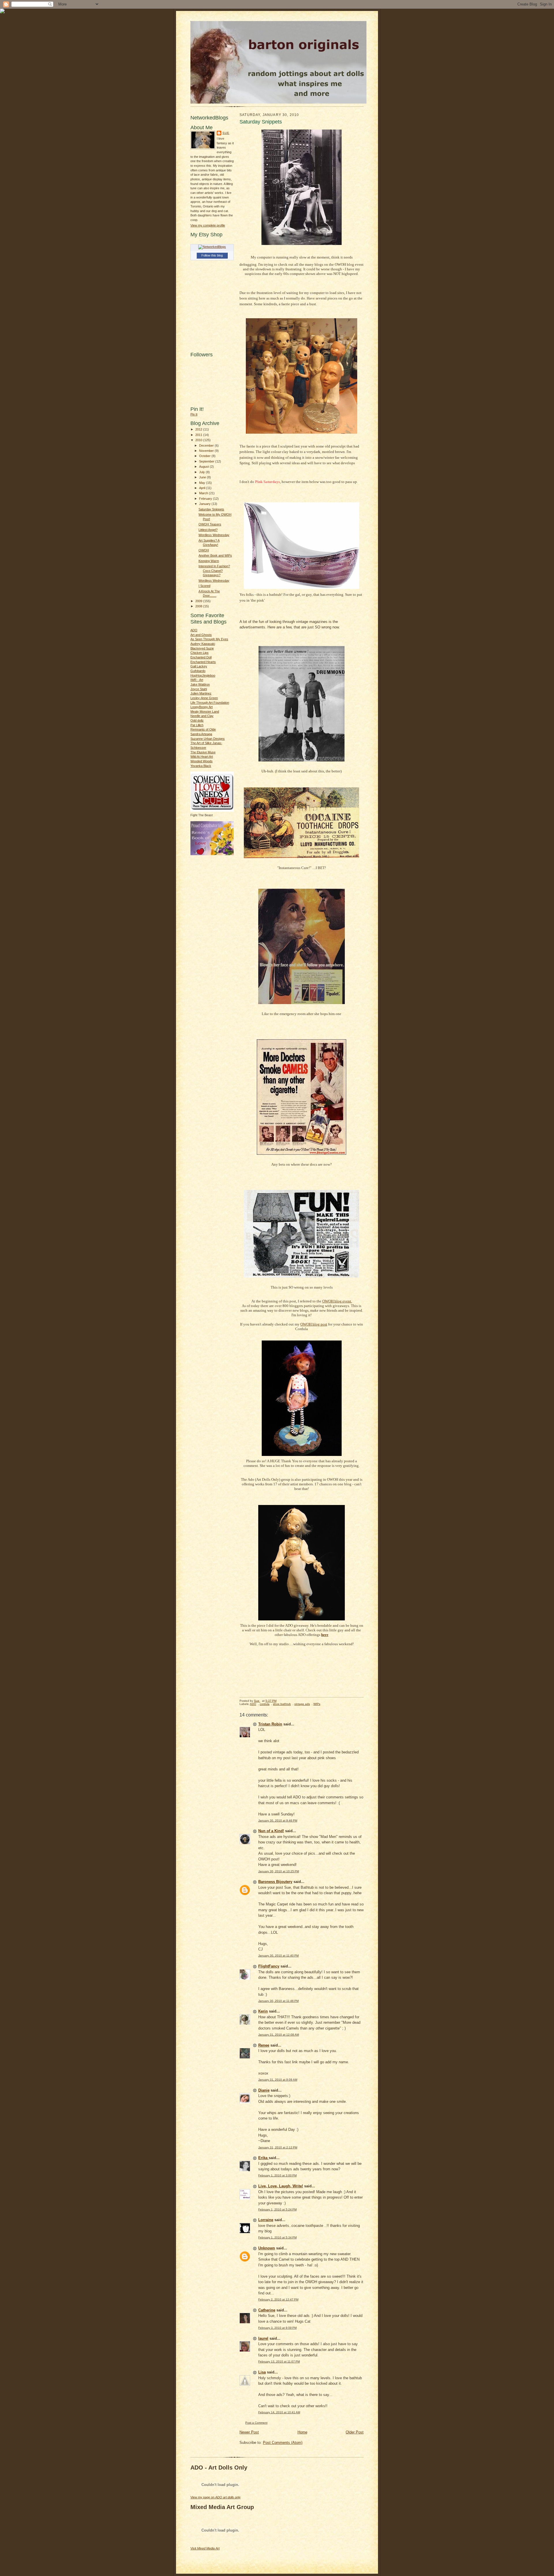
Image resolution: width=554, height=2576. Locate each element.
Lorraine (266, 2220)
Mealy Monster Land (205, 712)
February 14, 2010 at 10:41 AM (279, 2412)
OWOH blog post (314, 1324)
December (207, 445)
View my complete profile (208, 225)
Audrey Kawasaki (203, 644)
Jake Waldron (200, 684)
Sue (226, 133)
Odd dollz (197, 720)
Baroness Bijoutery (275, 1882)
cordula (265, 1704)
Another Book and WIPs (215, 555)
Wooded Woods (202, 761)
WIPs (317, 1704)
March (204, 493)
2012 (199, 429)
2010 (199, 440)
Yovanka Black (201, 766)
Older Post (355, 2432)
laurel (263, 2338)
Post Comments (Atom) (283, 2443)
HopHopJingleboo (203, 675)
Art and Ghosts (201, 635)
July (202, 472)
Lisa (262, 2372)
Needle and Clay (202, 716)
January (205, 504)
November (207, 451)
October (205, 456)
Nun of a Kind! (271, 1831)
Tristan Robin (270, 1724)
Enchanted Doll (201, 657)
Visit (205, 2548)
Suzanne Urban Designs (208, 739)
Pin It (194, 414)
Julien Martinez (201, 693)
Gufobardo (198, 671)
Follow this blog (212, 255)
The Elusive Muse (203, 752)
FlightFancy (269, 1966)
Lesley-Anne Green (204, 698)
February (206, 499)
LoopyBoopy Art (202, 707)
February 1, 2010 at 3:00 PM (277, 2175)
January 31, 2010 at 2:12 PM (278, 2147)
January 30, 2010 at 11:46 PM (278, 2001)
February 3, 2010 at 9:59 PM (277, 2328)
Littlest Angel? (208, 530)
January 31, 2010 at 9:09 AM (278, 2080)
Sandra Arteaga (201, 734)
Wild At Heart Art (202, 757)
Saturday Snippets (211, 509)
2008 (199, 606)
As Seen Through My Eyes (209, 639)
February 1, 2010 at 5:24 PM (277, 2209)
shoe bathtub (282, 1704)
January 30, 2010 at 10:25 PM (279, 1871)
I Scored (204, 586)
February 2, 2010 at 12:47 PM (278, 2299)
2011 (199, 435)
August (204, 467)
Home (302, 2432)
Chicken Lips (200, 653)
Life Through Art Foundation (210, 703)
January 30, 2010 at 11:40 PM (278, 1956)
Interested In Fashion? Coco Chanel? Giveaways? (214, 571)
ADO (194, 630)
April (203, 488)
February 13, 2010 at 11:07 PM (279, 2361)
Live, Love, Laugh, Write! (281, 2186)
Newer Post (249, 2432)
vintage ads (302, 1704)
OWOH (204, 550)
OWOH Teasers (210, 524)
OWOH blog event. (337, 1301)
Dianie (264, 2090)
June (203, 477)
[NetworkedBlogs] (212, 247)
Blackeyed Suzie (202, 648)
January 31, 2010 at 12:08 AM (279, 2035)
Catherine (267, 2310)
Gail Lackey (199, 666)
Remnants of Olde (203, 729)
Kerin (263, 2011)
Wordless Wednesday (214, 535)
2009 (199, 601)
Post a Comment (256, 2423)
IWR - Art (197, 680)
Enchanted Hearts (203, 662)
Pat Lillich (197, 725)
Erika (263, 2158)
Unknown (267, 2248)
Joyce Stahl (199, 689)
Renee (264, 2045)
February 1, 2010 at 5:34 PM (277, 2237)
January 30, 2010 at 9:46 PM (278, 1820)
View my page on (216, 2497)
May (203, 483)
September (207, 461)
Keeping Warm (209, 561)
